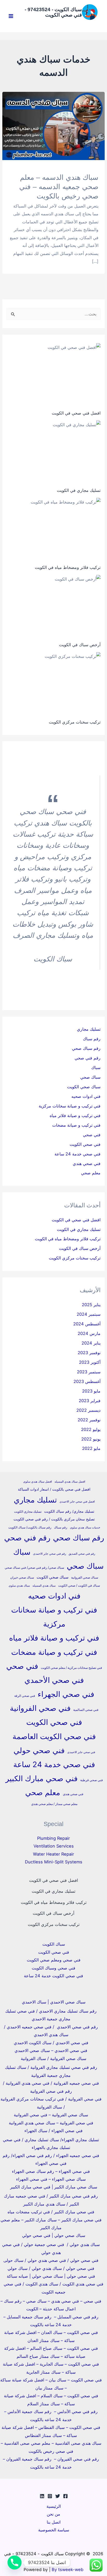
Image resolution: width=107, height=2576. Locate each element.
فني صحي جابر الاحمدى (81, 1752)
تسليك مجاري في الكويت (79, 490)
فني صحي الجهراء (66, 1694)
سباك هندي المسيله (44, 1586)
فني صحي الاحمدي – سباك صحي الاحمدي (51, 2050)
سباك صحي (90, 1077)
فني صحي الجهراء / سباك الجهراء (53, 2131)
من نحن (53, 2514)
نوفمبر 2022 (89, 1420)
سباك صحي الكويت (84, 1087)
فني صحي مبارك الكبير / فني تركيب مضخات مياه (51, 2212)
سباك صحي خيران (22, 1577)
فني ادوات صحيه (86, 1096)
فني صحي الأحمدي (54, 1680)
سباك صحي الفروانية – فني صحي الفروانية (51, 2115)
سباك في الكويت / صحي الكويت (79, 1585)
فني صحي (92, 1135)
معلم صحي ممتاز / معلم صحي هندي (54, 1804)
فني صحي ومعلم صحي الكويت (54, 1960)
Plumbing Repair (53, 1838)
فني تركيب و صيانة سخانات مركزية (70, 1106)
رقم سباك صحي (86, 1048)
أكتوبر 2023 (90, 1362)
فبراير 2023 (90, 1401)
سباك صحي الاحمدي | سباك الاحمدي (54, 2002)
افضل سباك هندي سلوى (38, 1482)
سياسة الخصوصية (54, 2530)
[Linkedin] (42, 2496)
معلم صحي (91, 1173)
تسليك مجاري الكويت (28, 1511)
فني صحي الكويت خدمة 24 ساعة (53, 1976)
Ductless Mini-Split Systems (54, 1862)
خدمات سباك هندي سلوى (85, 1528)
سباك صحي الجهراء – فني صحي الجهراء (51, 2179)
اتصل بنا (54, 2522)
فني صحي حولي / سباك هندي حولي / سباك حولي (51, 2268)
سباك (96, 1067)
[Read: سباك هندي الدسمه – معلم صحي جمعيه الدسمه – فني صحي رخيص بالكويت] (53, 126)
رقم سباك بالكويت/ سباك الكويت (30, 1527)
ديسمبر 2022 (88, 1410)
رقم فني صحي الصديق (82, 1554)
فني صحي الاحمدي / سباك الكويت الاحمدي (51, 2043)
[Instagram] (50, 2496)
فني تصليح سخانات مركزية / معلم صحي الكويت (71, 1668)
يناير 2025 (91, 1305)
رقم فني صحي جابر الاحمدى (49, 1554)
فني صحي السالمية (86, 1710)
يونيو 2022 (91, 1439)
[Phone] (15, 2563)
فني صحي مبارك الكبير (42, 1778)
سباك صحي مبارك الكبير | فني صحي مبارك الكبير (54, 2187)
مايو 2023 (91, 1391)
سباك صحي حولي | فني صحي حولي (54, 2235)
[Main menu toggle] (11, 16)
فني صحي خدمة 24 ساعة (78, 1154)
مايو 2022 (91, 1448)
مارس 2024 (89, 1333)
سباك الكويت (54, 1944)
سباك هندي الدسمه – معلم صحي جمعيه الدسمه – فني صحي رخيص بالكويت (59, 187)
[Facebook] (65, 2496)
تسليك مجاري (89, 1029)
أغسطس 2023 (87, 1381)
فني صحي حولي (39, 1750)
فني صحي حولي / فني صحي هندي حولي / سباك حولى (51, 2260)
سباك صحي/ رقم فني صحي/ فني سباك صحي (34, 1568)
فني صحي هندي (87, 1163)
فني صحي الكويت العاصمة (54, 1736)
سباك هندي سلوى (19, 1586)
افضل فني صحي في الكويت (76, 413)
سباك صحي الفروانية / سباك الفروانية (53, 2058)
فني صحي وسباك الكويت (53, 1968)
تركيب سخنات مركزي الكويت (75, 722)
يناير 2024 (91, 1343)
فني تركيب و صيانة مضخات (76, 1125)
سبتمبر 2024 (89, 1314)
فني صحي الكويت (85, 1144)
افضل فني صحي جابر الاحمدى (77, 1502)
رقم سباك (92, 1039)
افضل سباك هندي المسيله (70, 1482)
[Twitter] (58, 2496)
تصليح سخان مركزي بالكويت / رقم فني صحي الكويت (54, 1519)
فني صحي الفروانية (40, 1708)
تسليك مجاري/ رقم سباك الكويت (69, 1511)
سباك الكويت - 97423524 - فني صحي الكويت (53, 12)
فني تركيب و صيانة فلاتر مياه (75, 1115)
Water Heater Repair (53, 1854)
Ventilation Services (54, 1846)
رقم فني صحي (88, 1058)
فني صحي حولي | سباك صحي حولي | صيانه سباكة (51, 2276)
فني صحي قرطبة (92, 1780)
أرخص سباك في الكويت (80, 645)
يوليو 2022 (91, 1429)
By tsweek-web (68, 2570)
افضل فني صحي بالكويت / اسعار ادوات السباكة (54, 1489)
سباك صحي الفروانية (85, 1577)
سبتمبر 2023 (89, 1372)
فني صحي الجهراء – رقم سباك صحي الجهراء (51, 2171)
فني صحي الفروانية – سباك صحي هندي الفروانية (51, 2123)
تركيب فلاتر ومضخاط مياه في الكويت (68, 567)
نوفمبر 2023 (89, 1353)
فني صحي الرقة (25, 1696)
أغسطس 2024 (87, 1324)
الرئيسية (54, 2506)
